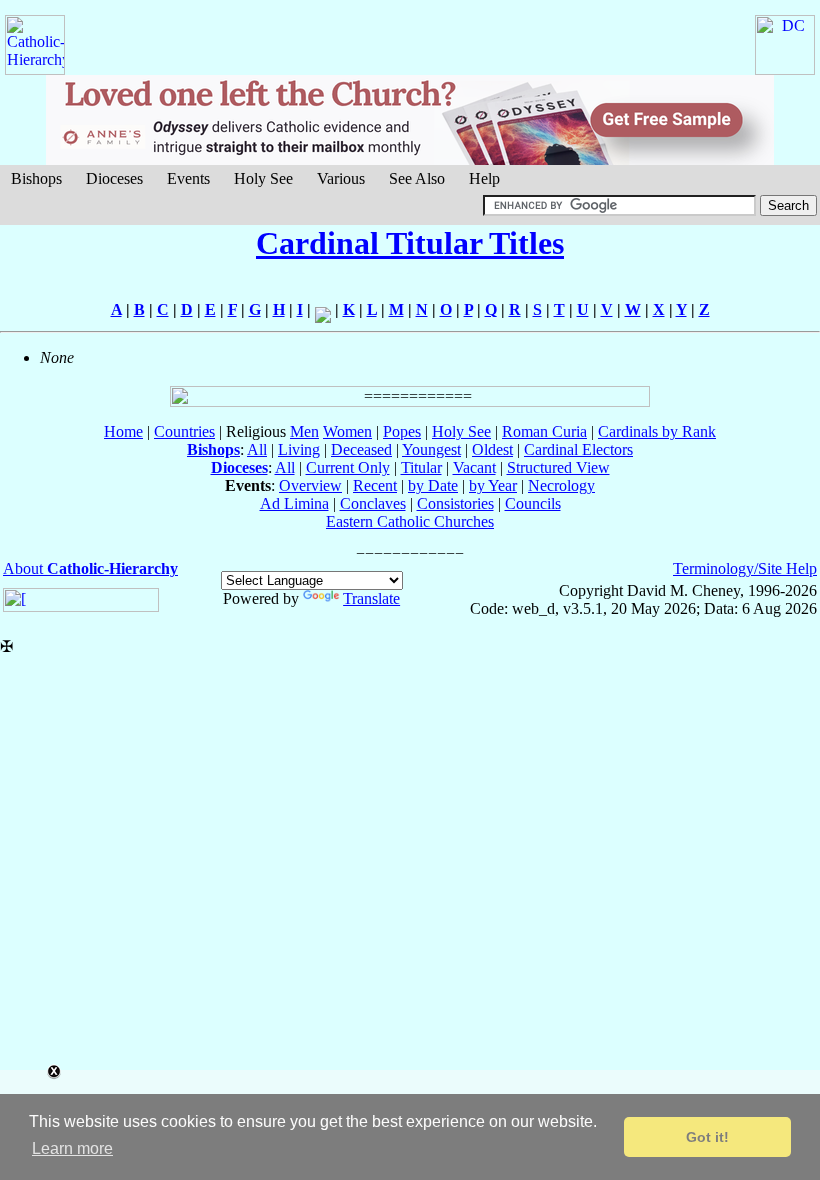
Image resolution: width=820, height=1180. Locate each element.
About (90, 568)
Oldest (492, 449)
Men (304, 431)
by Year (493, 485)
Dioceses (114, 178)
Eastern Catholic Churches (410, 521)
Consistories (455, 503)
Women (347, 431)
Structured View (558, 467)
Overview (310, 485)
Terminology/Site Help (745, 568)
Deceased (361, 449)
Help (484, 178)
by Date (433, 485)
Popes (402, 431)
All (257, 449)
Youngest (431, 449)
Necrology (561, 485)
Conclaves (373, 503)
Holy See (263, 178)
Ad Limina (294, 503)
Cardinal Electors (578, 449)
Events (188, 178)
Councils (533, 503)
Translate (371, 598)
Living (299, 449)
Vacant (474, 467)
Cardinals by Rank (657, 431)
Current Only (348, 467)
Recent (375, 485)
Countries (184, 431)
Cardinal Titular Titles (410, 243)
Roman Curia (544, 431)
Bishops (36, 178)
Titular (421, 467)
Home (123, 431)
